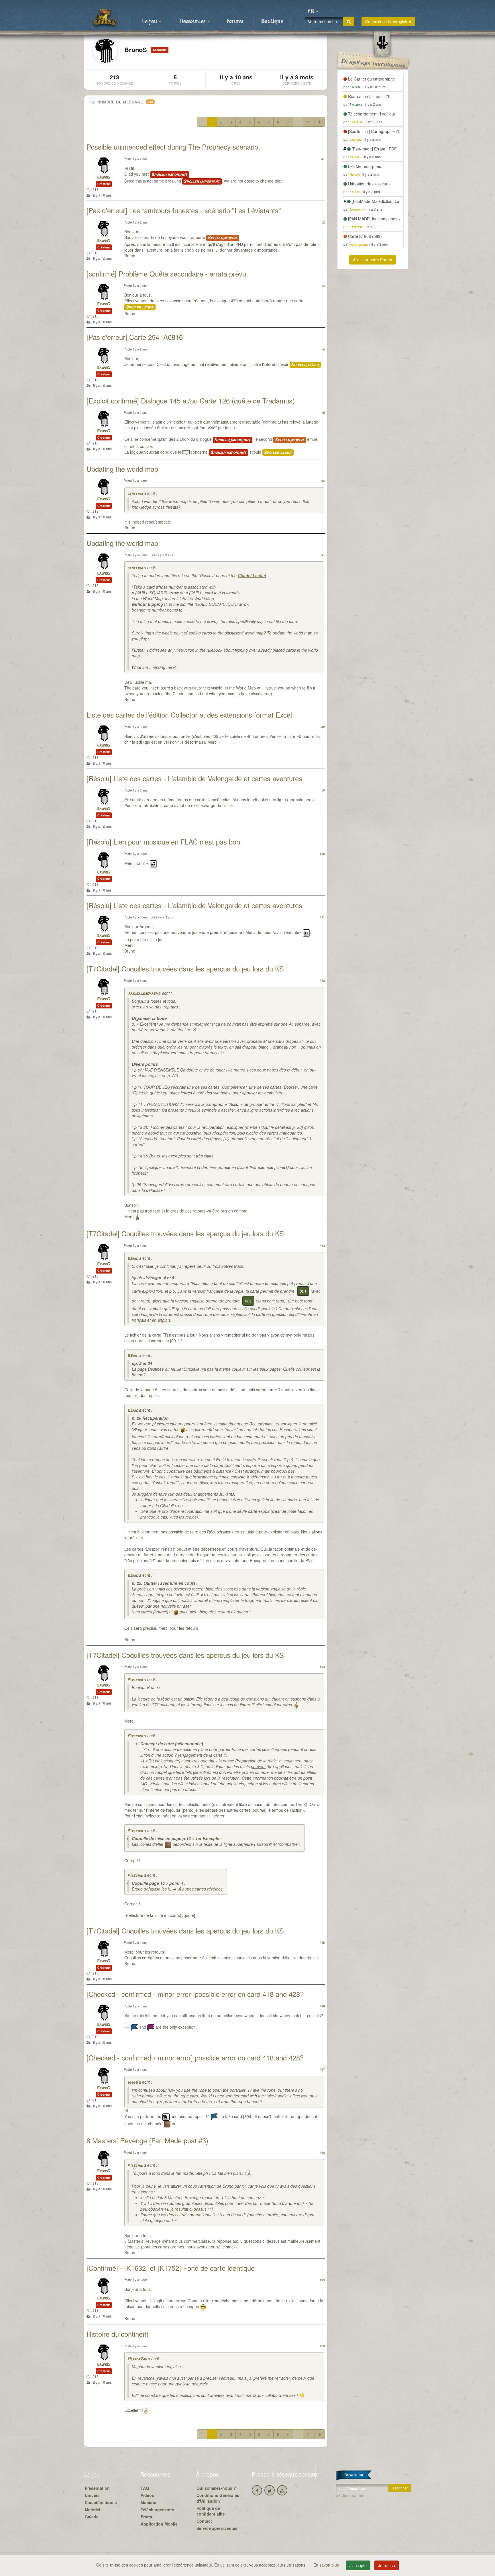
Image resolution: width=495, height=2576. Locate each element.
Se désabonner (350, 2495)
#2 (323, 222)
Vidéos (147, 2495)
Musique (149, 2502)
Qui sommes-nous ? (216, 2488)
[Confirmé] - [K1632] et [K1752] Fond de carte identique (171, 2268)
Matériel (93, 2510)
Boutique (272, 21)
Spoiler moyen (223, 238)
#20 (322, 2346)
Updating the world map (122, 469)
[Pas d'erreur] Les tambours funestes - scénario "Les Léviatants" (184, 210)
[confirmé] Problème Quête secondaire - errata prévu (166, 274)
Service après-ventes (217, 2528)
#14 (322, 1667)
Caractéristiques (101, 2502)
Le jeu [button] (150, 21)
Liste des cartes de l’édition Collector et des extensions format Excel (189, 715)
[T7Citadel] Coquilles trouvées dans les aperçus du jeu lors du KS (185, 968)
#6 (323, 481)
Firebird (135, 1680)
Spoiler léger (140, 307)
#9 (323, 790)
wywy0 (132, 2083)
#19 (322, 2280)
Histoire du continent (117, 2334)
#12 (322, 980)
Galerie (92, 2517)
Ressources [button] (193, 21)
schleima (135, 494)
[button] (313, 11)
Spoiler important (170, 175)
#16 (322, 2006)
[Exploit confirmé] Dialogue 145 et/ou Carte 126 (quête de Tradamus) (191, 400)
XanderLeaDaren (142, 994)
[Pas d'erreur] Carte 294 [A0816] (136, 337)
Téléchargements (157, 2510)
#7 (323, 555)
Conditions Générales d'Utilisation (218, 2498)
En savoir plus (327, 2565)
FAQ (145, 2488)
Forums (235, 21)
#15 (322, 1942)
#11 (322, 917)
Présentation (97, 2488)
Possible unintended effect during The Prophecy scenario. (173, 147)
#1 (323, 159)
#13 (322, 1245)
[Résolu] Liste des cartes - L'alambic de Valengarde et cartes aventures (194, 778)
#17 (322, 2069)
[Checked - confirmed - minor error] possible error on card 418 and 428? (195, 1994)
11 (309, 122)
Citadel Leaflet (252, 575)
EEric (133, 1259)
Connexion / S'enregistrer (388, 21)
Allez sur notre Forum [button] (373, 260)
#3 (323, 285)
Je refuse (387, 2565)
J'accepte (358, 2565)
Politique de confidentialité (211, 2511)
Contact (204, 2521)
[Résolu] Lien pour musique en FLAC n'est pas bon (163, 842)
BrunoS (104, 178)
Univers (92, 2495)
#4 (323, 349)
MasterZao (137, 2359)
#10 (322, 854)
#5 (323, 412)
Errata (146, 2517)
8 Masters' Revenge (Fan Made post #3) (147, 2140)
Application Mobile (159, 2524)
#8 (323, 727)
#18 (322, 2152)
